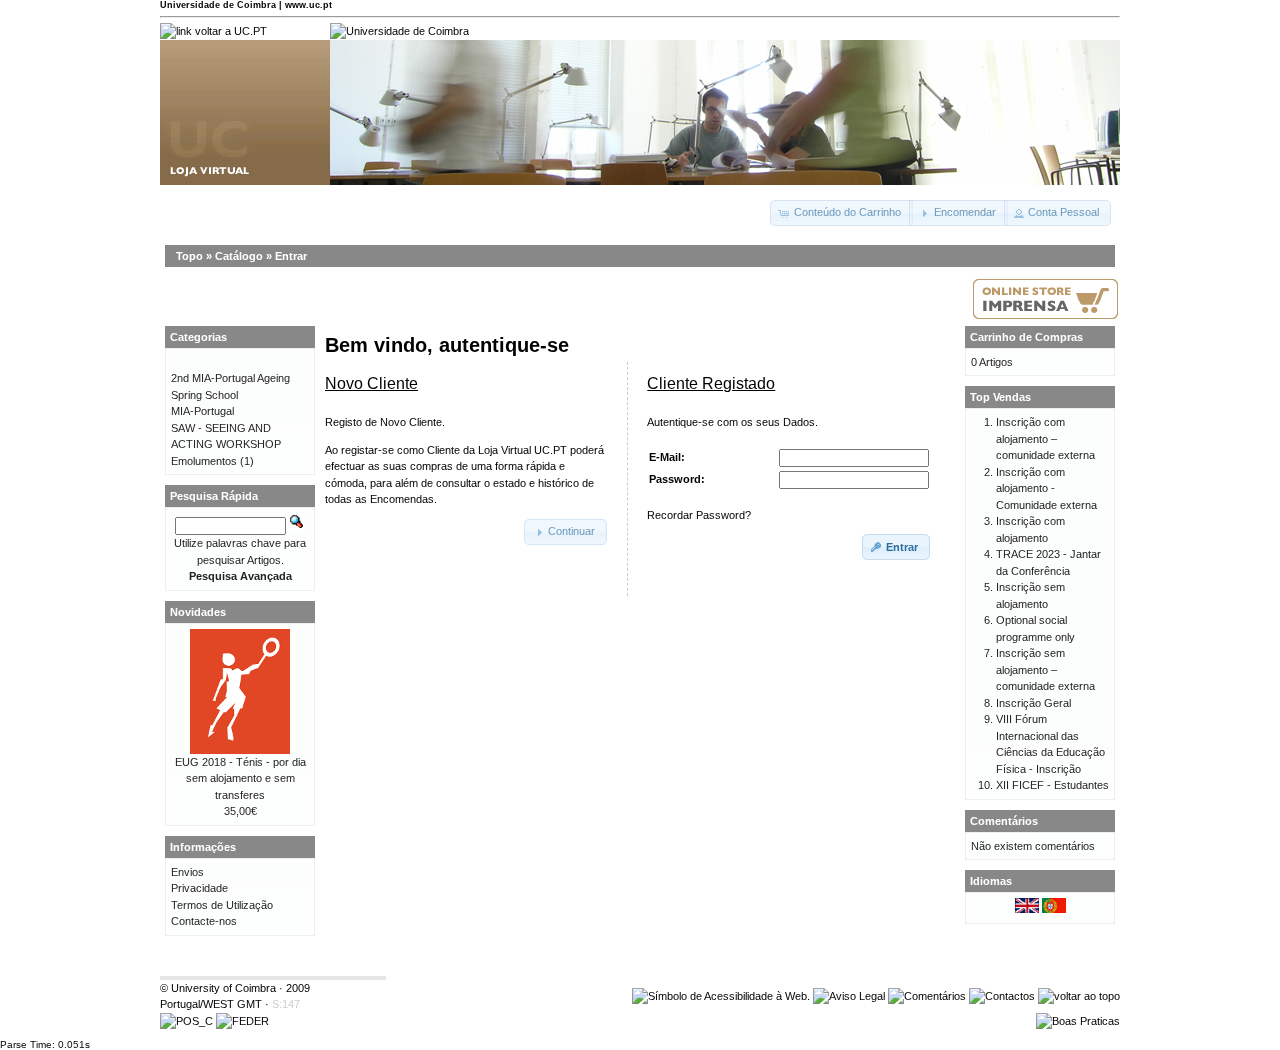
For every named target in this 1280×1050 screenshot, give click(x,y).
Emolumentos (204, 461)
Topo (189, 256)
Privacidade (199, 888)
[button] (841, 213)
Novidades (198, 612)
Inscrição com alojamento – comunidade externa (1045, 438)
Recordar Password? (699, 515)
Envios (187, 872)
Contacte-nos (204, 921)
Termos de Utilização (222, 905)
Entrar (291, 256)
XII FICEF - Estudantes (1052, 785)
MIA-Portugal (202, 411)
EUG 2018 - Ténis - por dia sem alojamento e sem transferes (240, 778)
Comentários (1004, 821)
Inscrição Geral (1033, 703)
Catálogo (239, 256)
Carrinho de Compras (1026, 337)
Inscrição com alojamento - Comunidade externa (1046, 488)
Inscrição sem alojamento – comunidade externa (1045, 669)
